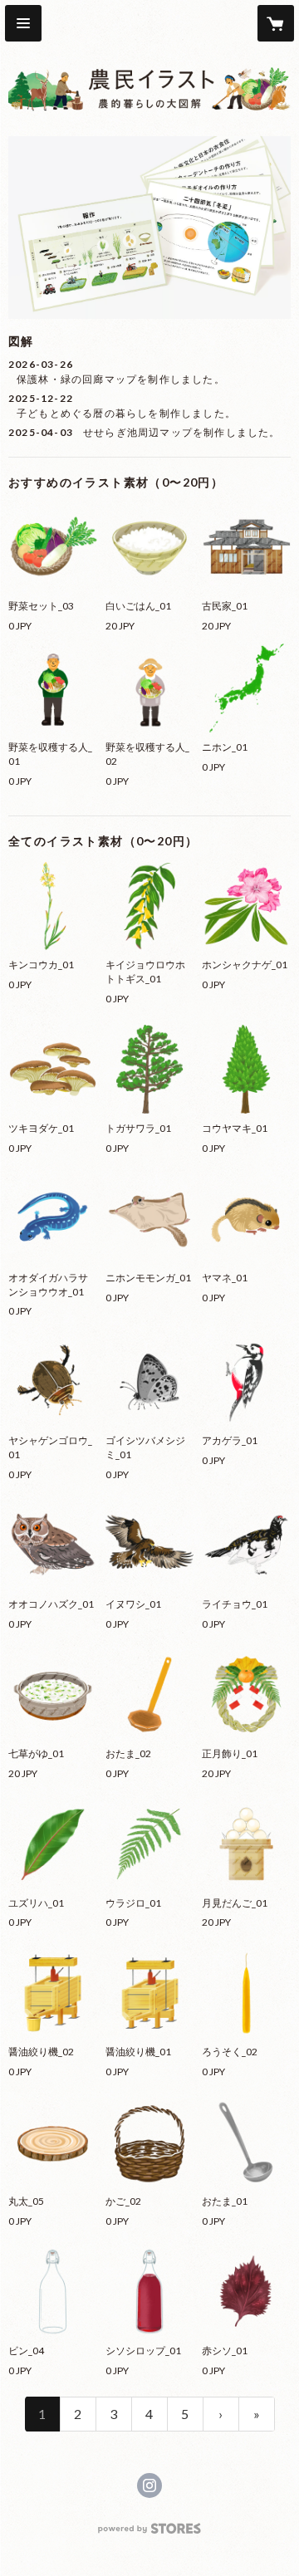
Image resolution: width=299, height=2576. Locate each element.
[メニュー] (23, 23)
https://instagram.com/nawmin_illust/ (149, 2485)
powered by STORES (150, 2533)
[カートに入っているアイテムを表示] (276, 23)
